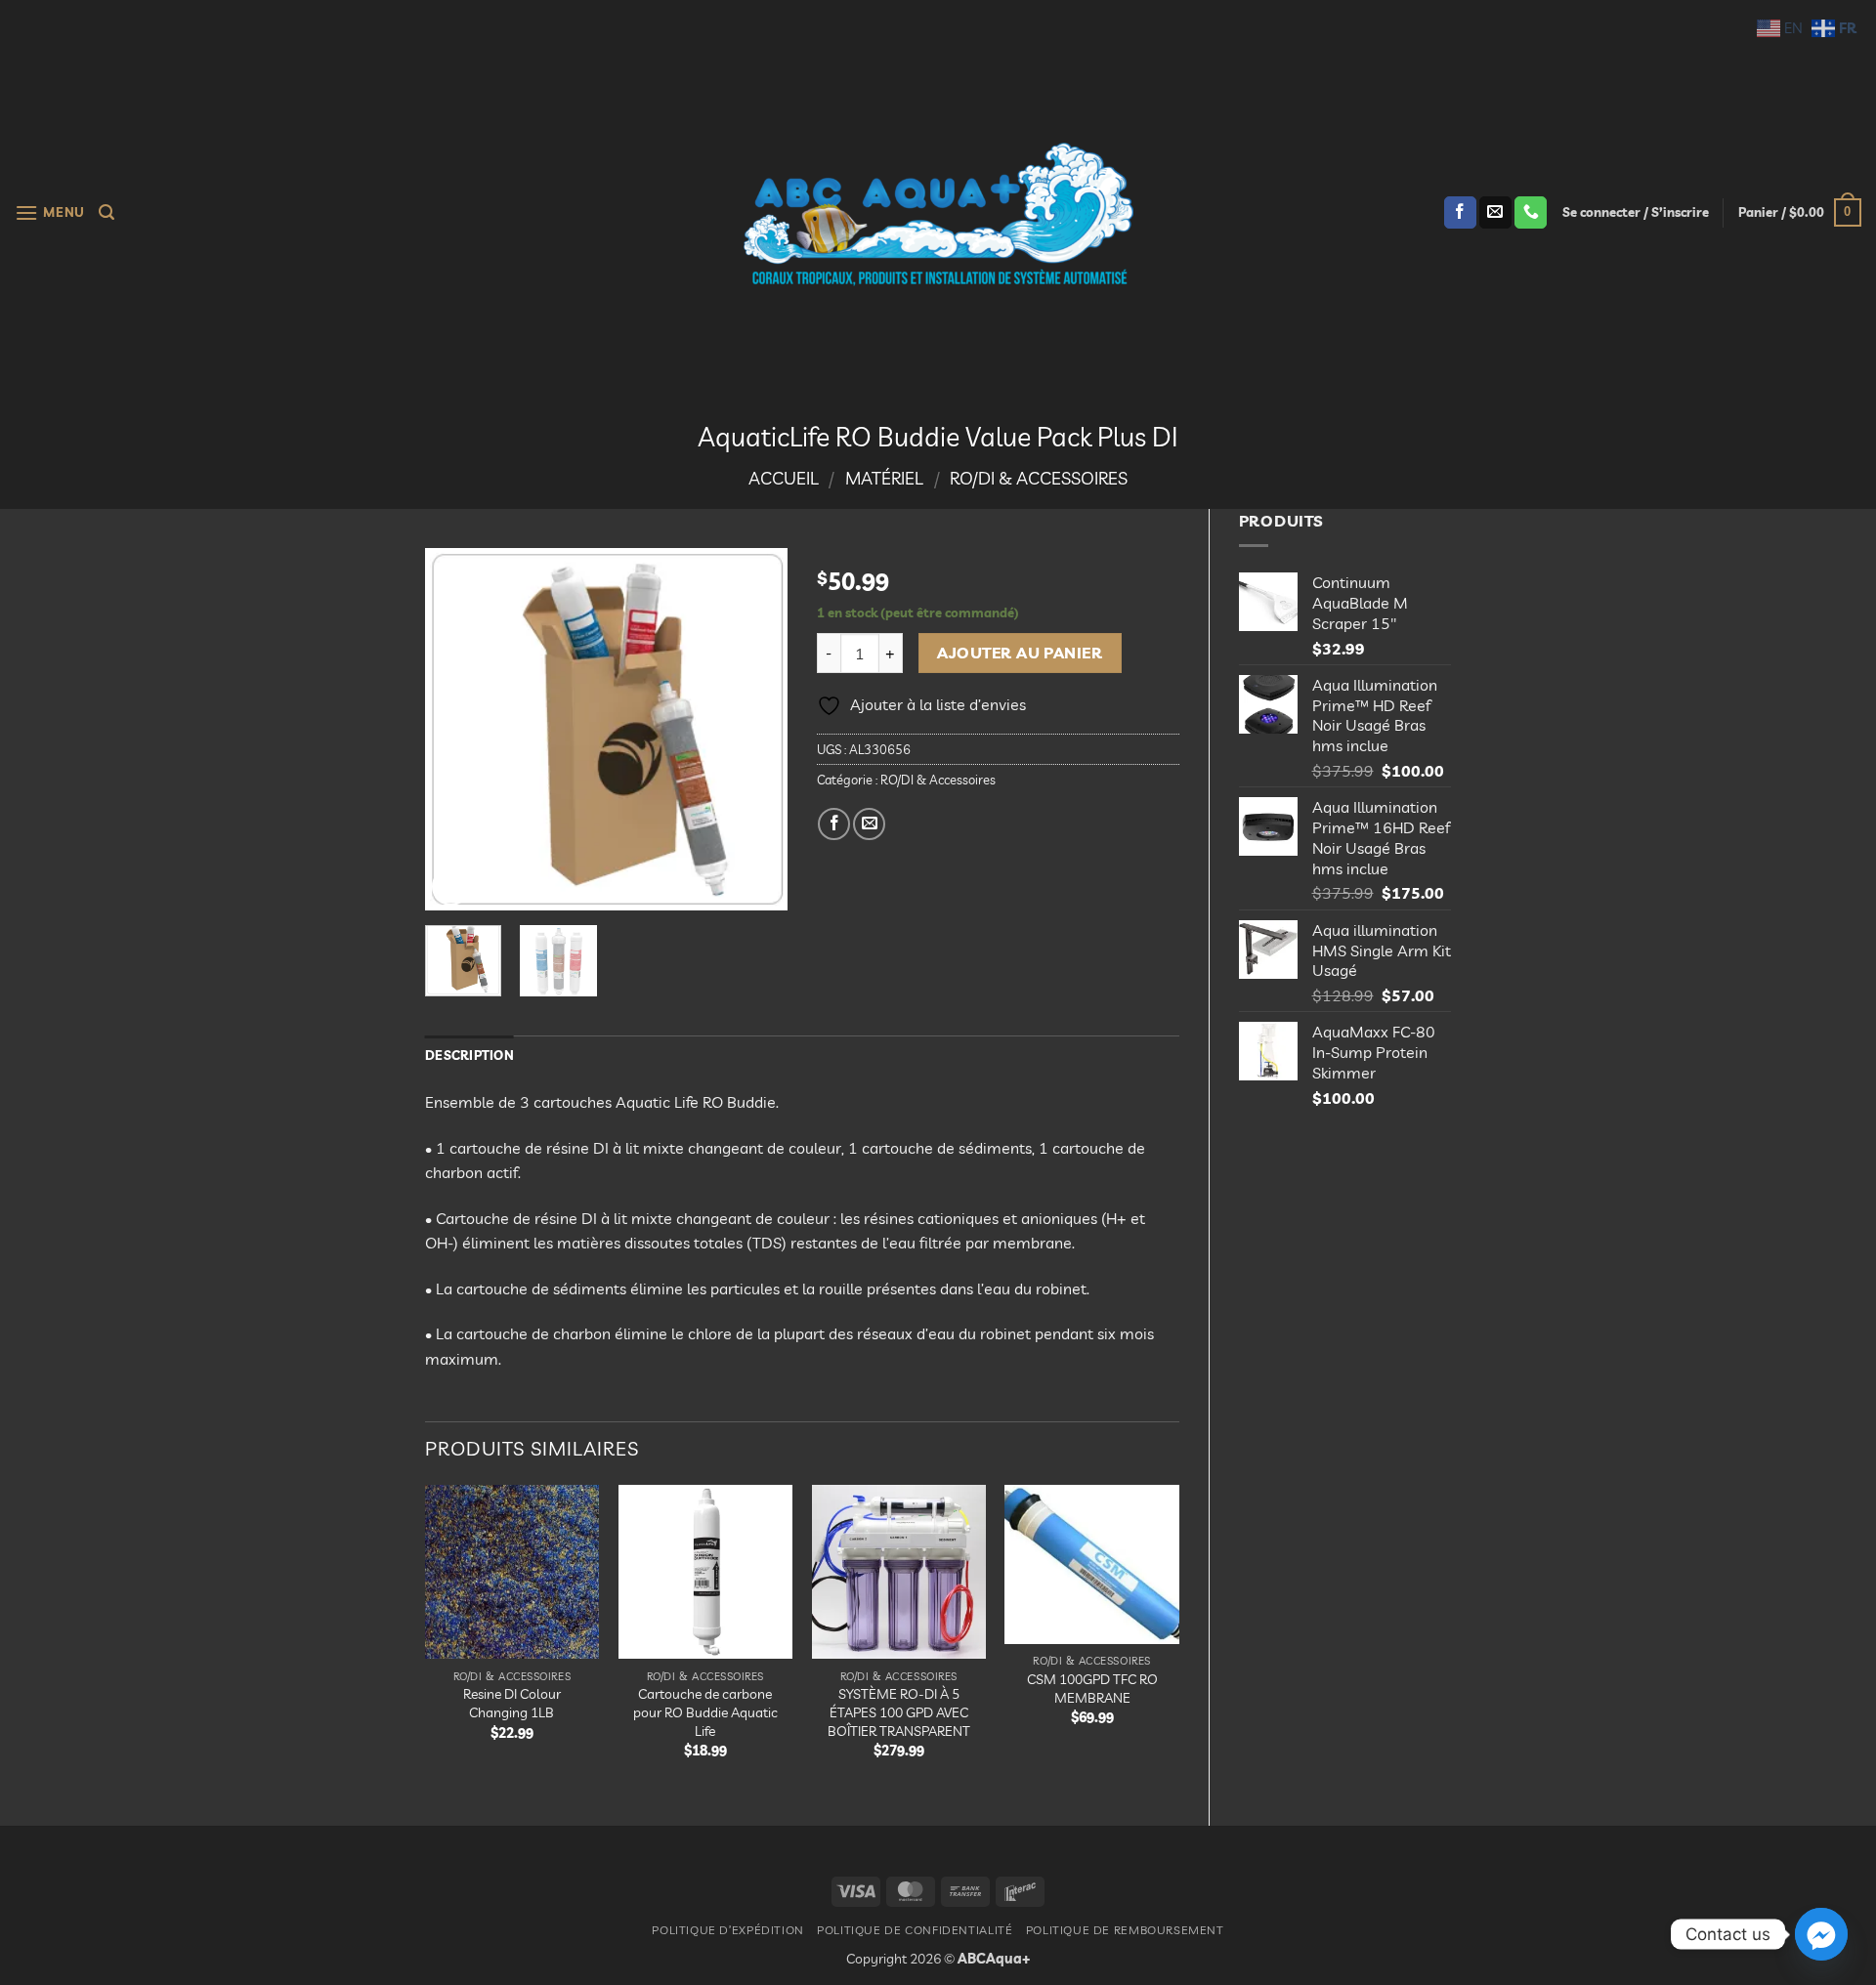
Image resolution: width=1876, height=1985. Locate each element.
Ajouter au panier (1020, 653)
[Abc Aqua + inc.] (938, 214)
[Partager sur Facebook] (834, 824)
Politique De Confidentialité (915, 1930)
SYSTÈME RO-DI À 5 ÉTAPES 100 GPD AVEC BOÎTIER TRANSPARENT (899, 1712)
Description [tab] (469, 1055)
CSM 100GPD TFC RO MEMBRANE (1092, 1689)
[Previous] (457, 729)
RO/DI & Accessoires (1039, 478)
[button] (50, 212)
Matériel (884, 478)
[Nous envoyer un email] (1495, 213)
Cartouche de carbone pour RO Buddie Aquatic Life (705, 1712)
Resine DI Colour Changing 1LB (512, 1703)
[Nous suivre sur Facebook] (1460, 213)
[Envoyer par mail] (869, 824)
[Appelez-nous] (1531, 213)
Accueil (784, 478)
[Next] (755, 729)
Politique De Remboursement (1125, 1930)
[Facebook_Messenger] (1821, 1934)
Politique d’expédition (727, 1930)
